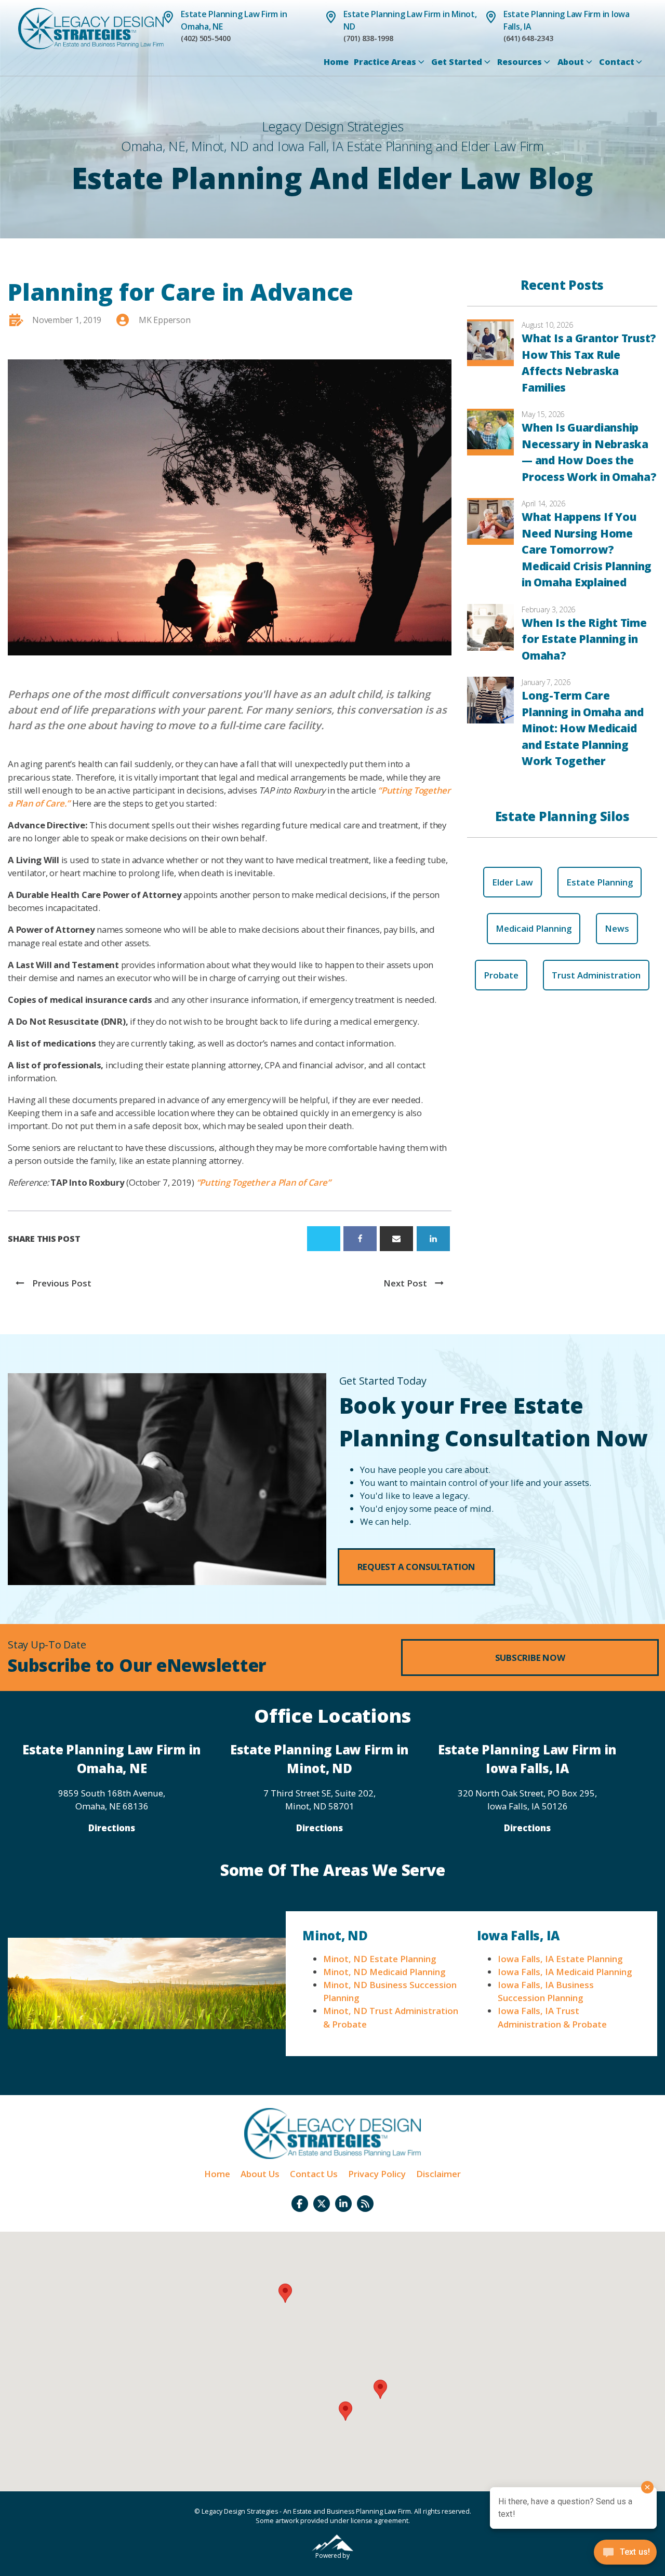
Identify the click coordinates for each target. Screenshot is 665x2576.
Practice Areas (385, 62)
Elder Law (513, 882)
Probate (501, 975)
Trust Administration (596, 975)
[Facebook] (360, 1239)
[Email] (396, 1239)
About (571, 62)
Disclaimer (438, 2174)
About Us (260, 2174)
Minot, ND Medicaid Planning (384, 1972)
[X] (324, 1239)
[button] (417, 1567)
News (617, 928)
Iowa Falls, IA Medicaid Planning (565, 1972)
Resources (520, 62)
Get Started (456, 62)
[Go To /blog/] (365, 2204)
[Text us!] (625, 2555)
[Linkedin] (433, 1239)
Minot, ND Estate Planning (380, 1959)
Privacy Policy (377, 2174)
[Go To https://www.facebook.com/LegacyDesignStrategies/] (300, 2204)
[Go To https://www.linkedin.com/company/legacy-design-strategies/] (343, 2204)
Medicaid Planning (534, 928)
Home (336, 62)
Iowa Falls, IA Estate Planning (560, 1959)
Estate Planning (600, 882)
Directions (112, 1828)
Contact (616, 62)
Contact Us (314, 2174)
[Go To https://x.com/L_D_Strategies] (322, 2204)
